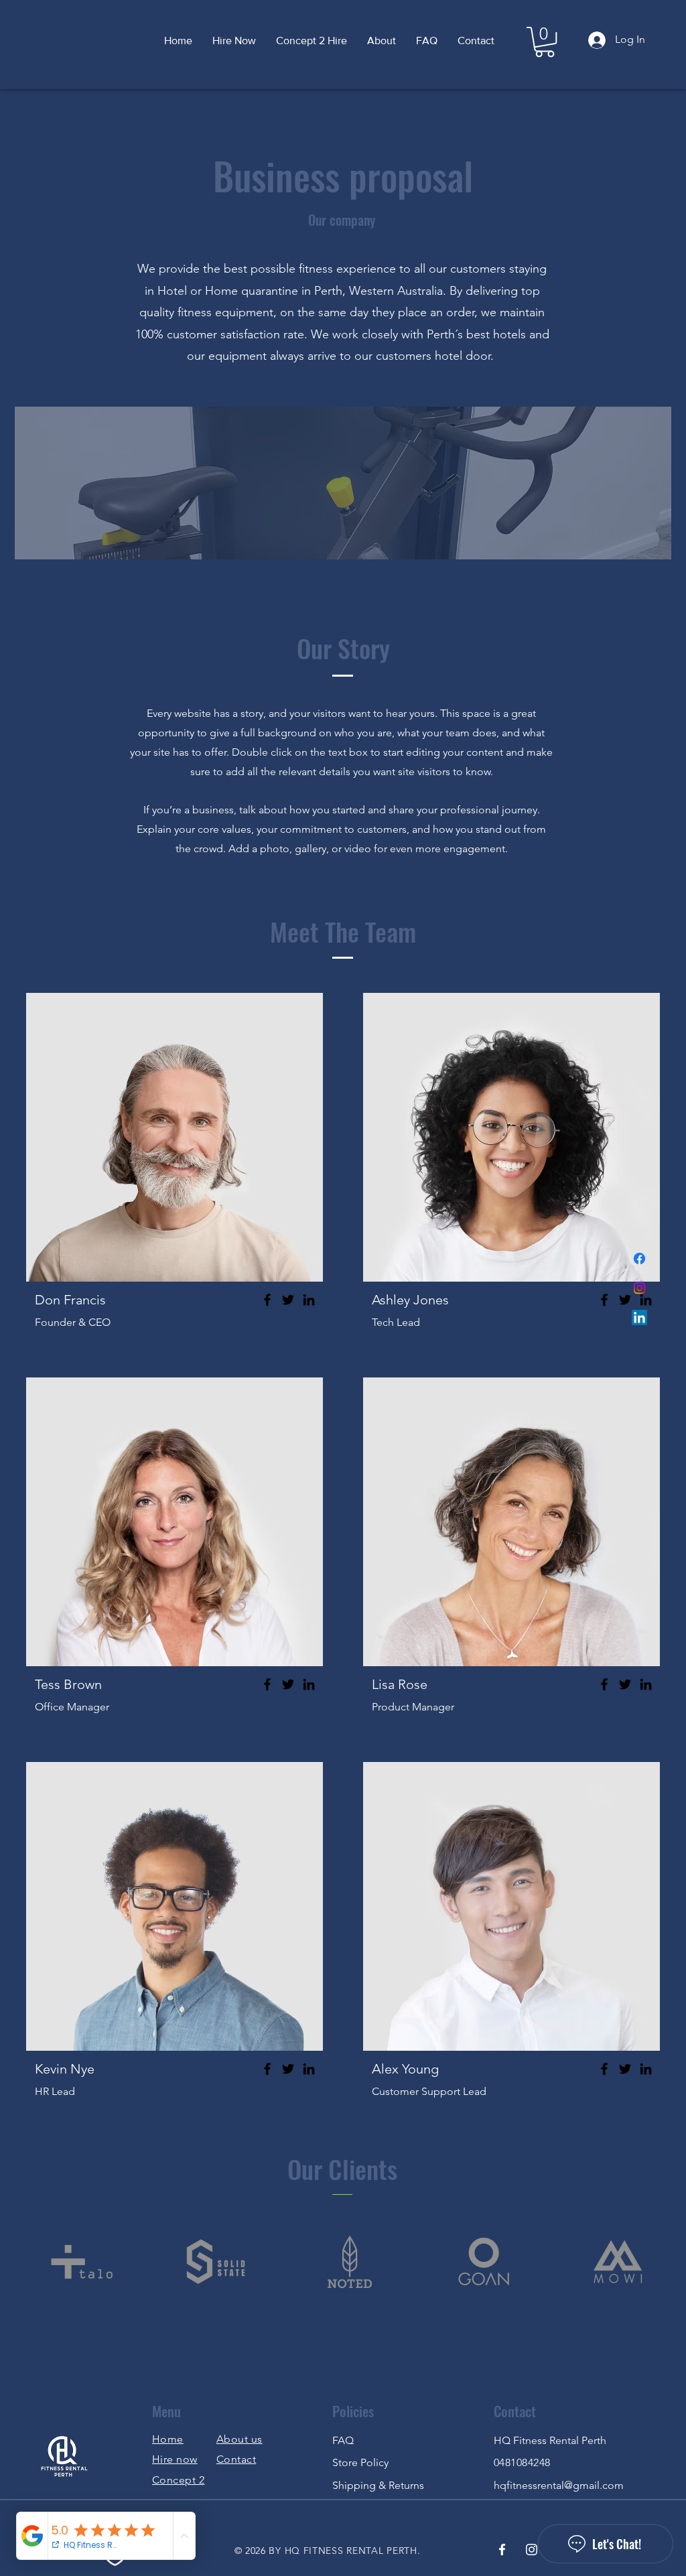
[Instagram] (639, 1288)
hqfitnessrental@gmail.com (559, 2485)
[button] (545, 42)
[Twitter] (288, 1300)
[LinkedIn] (639, 1317)
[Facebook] (639, 1259)
